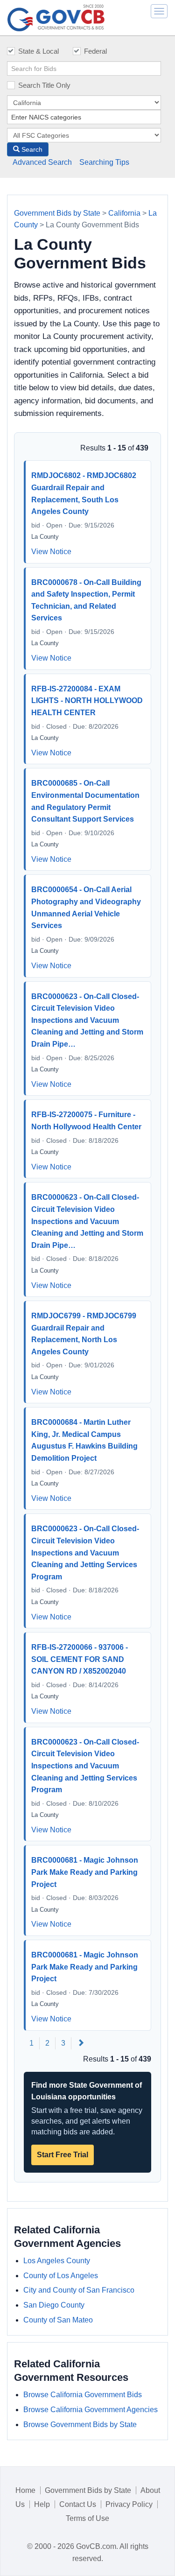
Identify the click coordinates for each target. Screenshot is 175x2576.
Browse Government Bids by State (80, 2425)
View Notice (51, 552)
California (124, 213)
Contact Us (78, 2504)
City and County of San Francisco (79, 2290)
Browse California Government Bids (83, 2395)
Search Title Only (44, 85)
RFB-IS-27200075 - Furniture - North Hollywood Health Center (86, 1121)
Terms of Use (87, 2518)
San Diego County (54, 2305)
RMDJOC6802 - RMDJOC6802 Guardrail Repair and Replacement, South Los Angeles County (84, 493)
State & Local (38, 51)
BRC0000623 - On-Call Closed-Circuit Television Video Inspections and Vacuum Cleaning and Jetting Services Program (85, 1552)
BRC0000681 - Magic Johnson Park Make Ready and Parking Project (85, 1872)
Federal (95, 51)
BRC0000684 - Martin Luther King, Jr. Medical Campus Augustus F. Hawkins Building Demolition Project (84, 1440)
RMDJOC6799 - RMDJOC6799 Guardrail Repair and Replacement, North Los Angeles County (84, 1334)
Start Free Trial (63, 2155)
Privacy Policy (129, 2504)
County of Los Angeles (61, 2276)
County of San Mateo (58, 2320)
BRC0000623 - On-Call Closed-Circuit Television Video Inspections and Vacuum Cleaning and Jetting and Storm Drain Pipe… (87, 1020)
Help (42, 2504)
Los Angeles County (57, 2261)
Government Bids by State (57, 213)
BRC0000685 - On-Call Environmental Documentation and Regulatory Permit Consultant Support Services (85, 801)
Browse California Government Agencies (91, 2410)
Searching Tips (104, 162)
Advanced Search (42, 162)
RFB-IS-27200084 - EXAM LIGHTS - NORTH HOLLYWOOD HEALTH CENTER (87, 701)
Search (31, 149)
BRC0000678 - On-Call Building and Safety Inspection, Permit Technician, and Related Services (86, 600)
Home (25, 2490)
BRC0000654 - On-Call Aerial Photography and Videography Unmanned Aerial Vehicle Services (86, 908)
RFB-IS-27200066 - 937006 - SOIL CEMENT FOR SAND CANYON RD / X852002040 (80, 1659)
